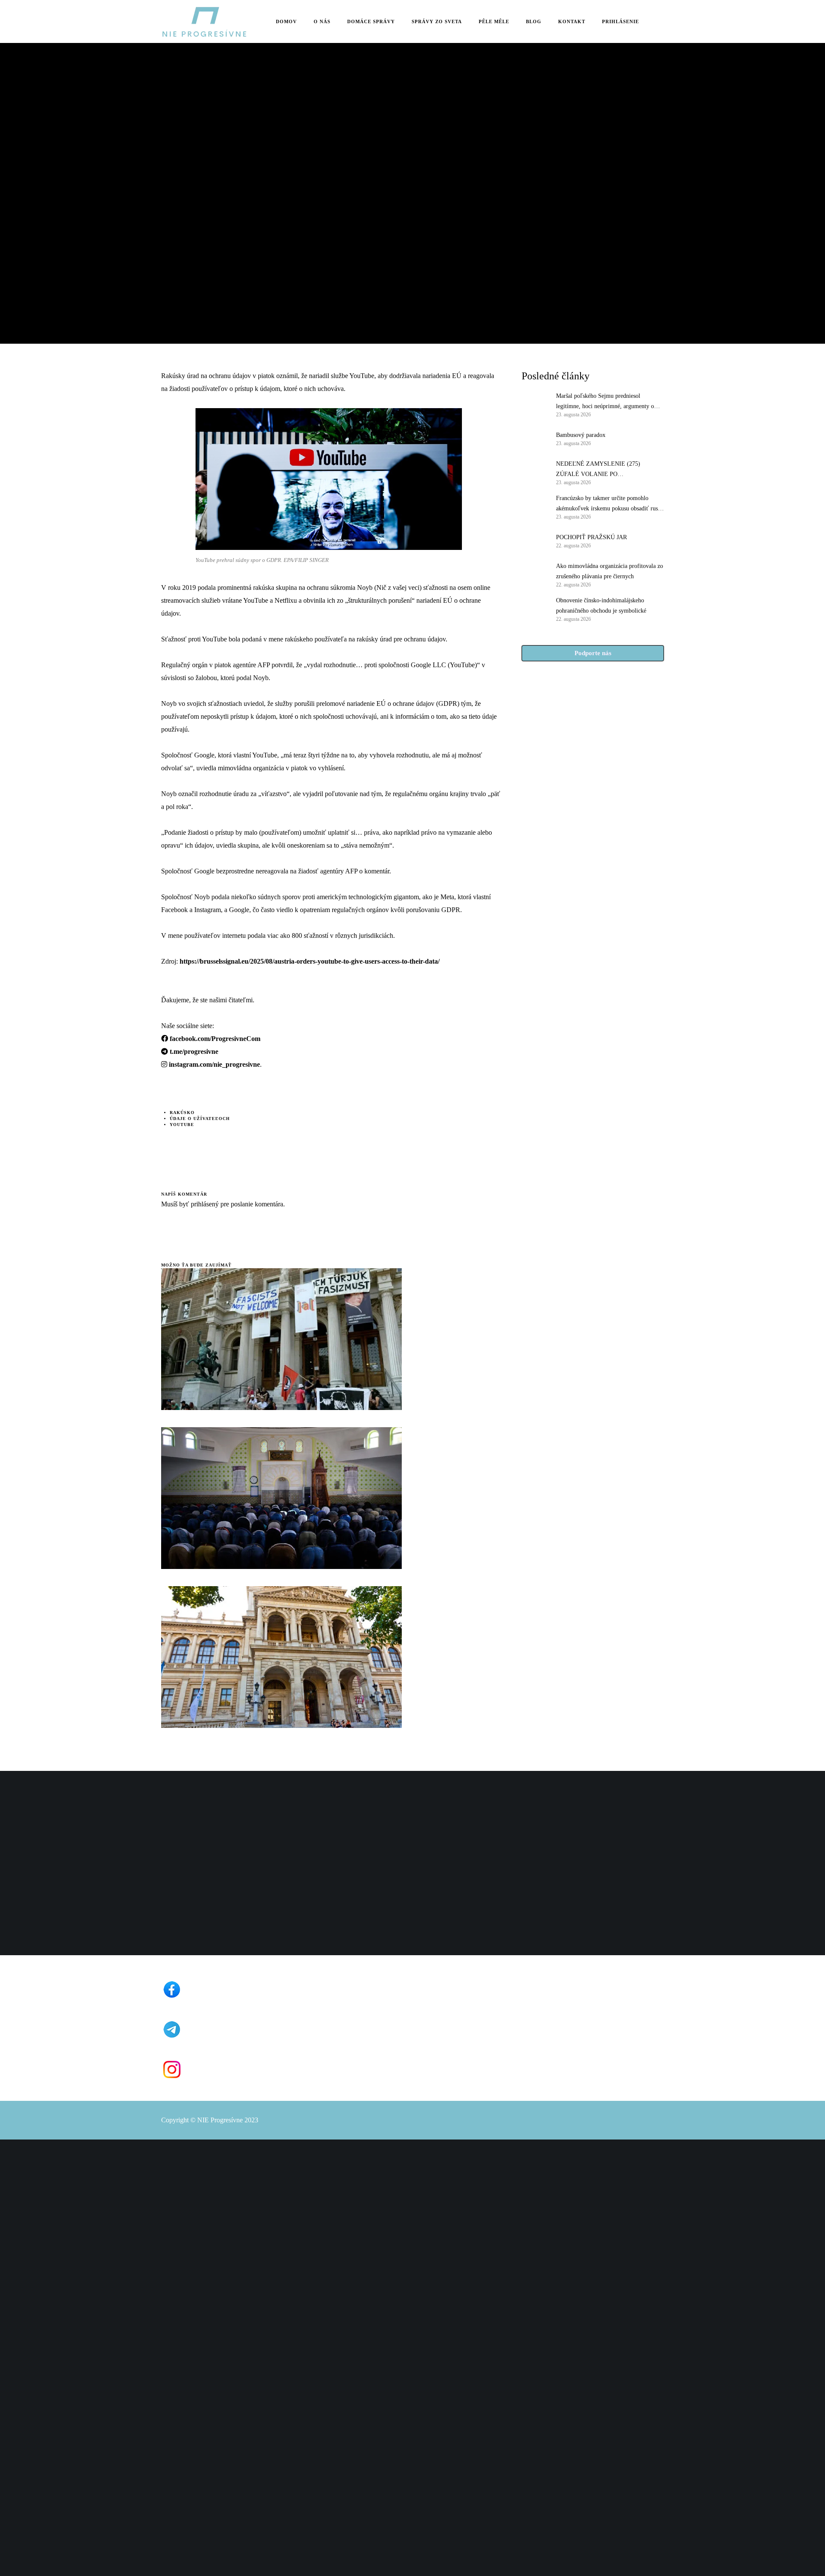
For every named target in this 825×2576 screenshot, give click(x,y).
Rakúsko (182, 1113)
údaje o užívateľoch (200, 1119)
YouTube (182, 1125)
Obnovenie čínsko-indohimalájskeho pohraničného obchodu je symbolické (601, 606)
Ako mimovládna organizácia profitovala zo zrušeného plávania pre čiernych (610, 571)
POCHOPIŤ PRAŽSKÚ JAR (591, 537)
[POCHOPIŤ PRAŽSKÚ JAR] (535, 540)
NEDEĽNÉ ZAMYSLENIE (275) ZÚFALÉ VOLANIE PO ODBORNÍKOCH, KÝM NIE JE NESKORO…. (598, 470)
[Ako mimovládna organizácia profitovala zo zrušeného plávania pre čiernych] (535, 574)
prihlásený (204, 1204)
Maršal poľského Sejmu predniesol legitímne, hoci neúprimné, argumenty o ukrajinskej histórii (605, 402)
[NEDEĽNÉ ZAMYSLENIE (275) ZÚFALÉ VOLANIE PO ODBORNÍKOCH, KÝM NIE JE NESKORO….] (535, 472)
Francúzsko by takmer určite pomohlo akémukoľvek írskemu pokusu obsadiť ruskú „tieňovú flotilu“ (610, 504)
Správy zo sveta (185, 154)
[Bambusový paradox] (535, 438)
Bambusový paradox (581, 435)
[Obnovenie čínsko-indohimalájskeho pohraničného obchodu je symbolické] (535, 609)
